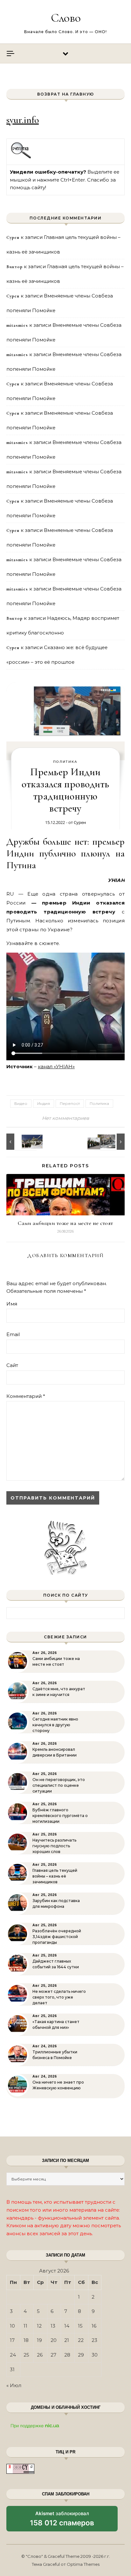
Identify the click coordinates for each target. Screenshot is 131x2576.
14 (67, 2326)
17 (12, 2340)
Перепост (70, 1103)
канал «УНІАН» (56, 1066)
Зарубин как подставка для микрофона (56, 1903)
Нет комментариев (65, 1118)
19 (39, 2340)
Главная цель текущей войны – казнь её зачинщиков (55, 1876)
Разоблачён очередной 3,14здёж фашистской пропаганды (57, 1937)
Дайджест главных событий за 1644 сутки (56, 1964)
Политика (65, 762)
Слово (66, 18)
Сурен (80, 822)
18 (26, 2340)
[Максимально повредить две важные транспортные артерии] (21, 1142)
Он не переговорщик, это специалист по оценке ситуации (59, 1785)
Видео (21, 1103)
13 (53, 2326)
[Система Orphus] (21, 157)
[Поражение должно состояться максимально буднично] (110, 1142)
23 (94, 2340)
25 (26, 2355)
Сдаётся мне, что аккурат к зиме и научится (59, 1692)
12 (39, 2326)
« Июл (14, 2385)
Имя (12, 1304)
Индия (44, 1103)
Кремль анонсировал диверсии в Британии (55, 1752)
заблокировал (62, 2521)
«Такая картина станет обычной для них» (56, 2025)
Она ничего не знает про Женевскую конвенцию (58, 2085)
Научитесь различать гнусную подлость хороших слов (54, 1846)
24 (13, 2355)
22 (81, 2340)
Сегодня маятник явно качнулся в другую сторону (55, 1725)
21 (67, 2340)
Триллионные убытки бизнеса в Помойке (55, 2055)
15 (80, 2326)
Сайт (12, 1365)
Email (13, 1334)
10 (12, 2326)
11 (25, 2326)
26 (40, 2355)
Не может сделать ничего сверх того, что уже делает (59, 1997)
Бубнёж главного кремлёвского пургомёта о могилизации (60, 1816)
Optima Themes (83, 2564)
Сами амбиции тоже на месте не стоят (65, 1223)
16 (94, 2326)
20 (54, 2340)
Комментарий (26, 1396)
